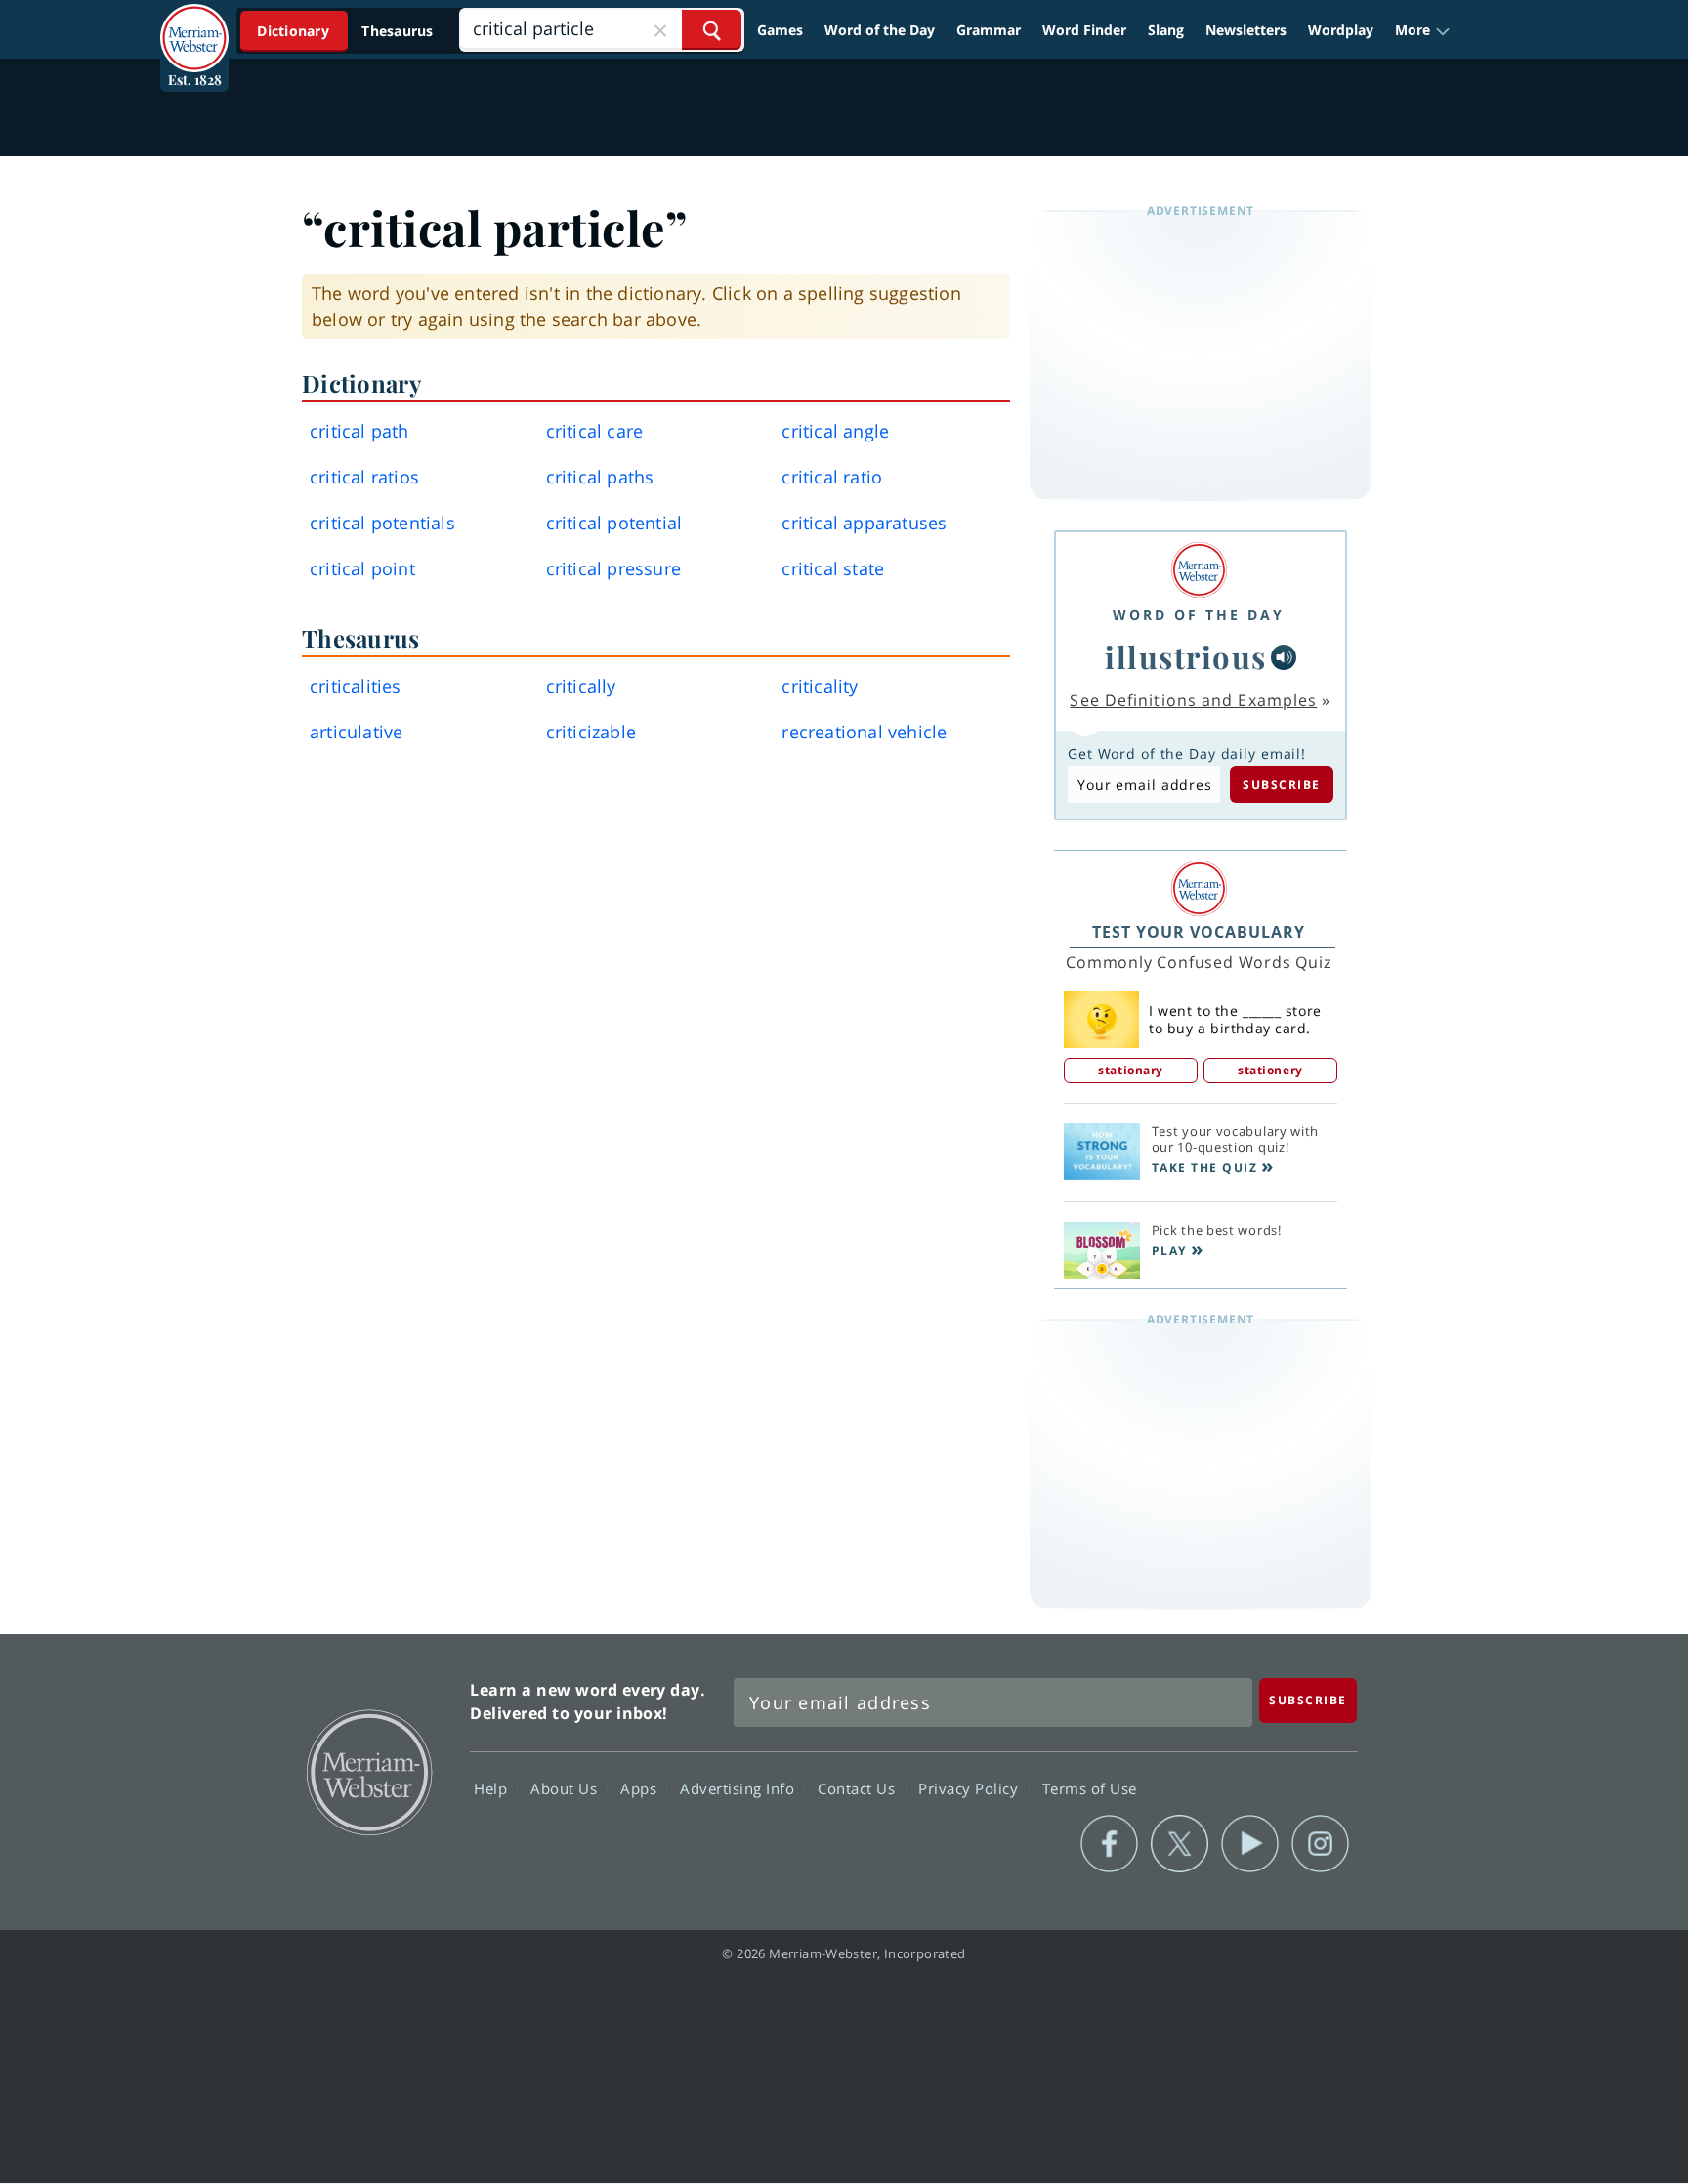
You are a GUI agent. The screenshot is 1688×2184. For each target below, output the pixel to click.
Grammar (989, 30)
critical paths (600, 477)
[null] (1284, 657)
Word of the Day (880, 30)
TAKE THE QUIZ (1205, 1168)
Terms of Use (1090, 1787)
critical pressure (613, 568)
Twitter (1180, 1844)
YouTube (1250, 1844)
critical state (833, 568)
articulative (356, 732)
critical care (595, 431)
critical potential (614, 523)
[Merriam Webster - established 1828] (194, 23)
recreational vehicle (864, 732)
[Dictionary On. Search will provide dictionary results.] (347, 31)
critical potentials (382, 523)
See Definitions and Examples (1193, 700)
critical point (362, 568)
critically (581, 686)
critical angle (835, 431)
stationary (1131, 1070)
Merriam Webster (368, 1771)
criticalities (356, 686)
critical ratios (364, 477)
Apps (641, 1787)
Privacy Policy (971, 1787)
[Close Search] (660, 30)
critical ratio (832, 477)
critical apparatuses (864, 523)
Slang (1166, 30)
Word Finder (1084, 30)
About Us (566, 1787)
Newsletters (1246, 30)
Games (780, 30)
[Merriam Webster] (1199, 570)
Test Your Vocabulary (1199, 932)
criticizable (591, 732)
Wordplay (1341, 30)
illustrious (1186, 656)
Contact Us (859, 1787)
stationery (1270, 1070)
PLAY (1169, 1251)
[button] (1423, 30)
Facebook (1109, 1844)
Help (493, 1787)
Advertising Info (739, 1787)
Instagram (1320, 1844)
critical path (359, 431)
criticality (820, 686)
